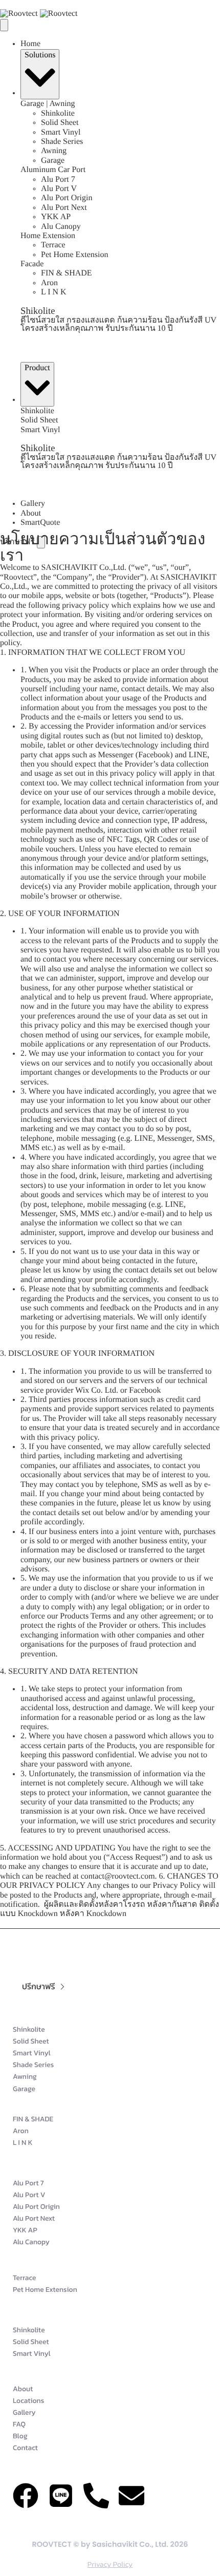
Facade (32, 264)
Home (30, 44)
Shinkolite (58, 113)
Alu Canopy (61, 227)
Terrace (53, 245)
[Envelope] (131, 2496)
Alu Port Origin (67, 198)
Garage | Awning (48, 104)
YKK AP (56, 217)
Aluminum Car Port (53, 170)
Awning (54, 151)
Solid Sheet (60, 123)
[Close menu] (4, 25)
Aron (49, 283)
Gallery (33, 504)
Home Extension (48, 236)
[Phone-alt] (96, 2496)
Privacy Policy (110, 2564)
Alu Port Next (64, 208)
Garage (53, 161)
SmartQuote (40, 523)
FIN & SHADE (67, 273)
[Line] (61, 2496)
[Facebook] (26, 2496)
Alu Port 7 (58, 179)
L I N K (54, 292)
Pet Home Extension (75, 255)
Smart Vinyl (61, 132)
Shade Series (62, 142)
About (31, 513)
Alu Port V (59, 189)
